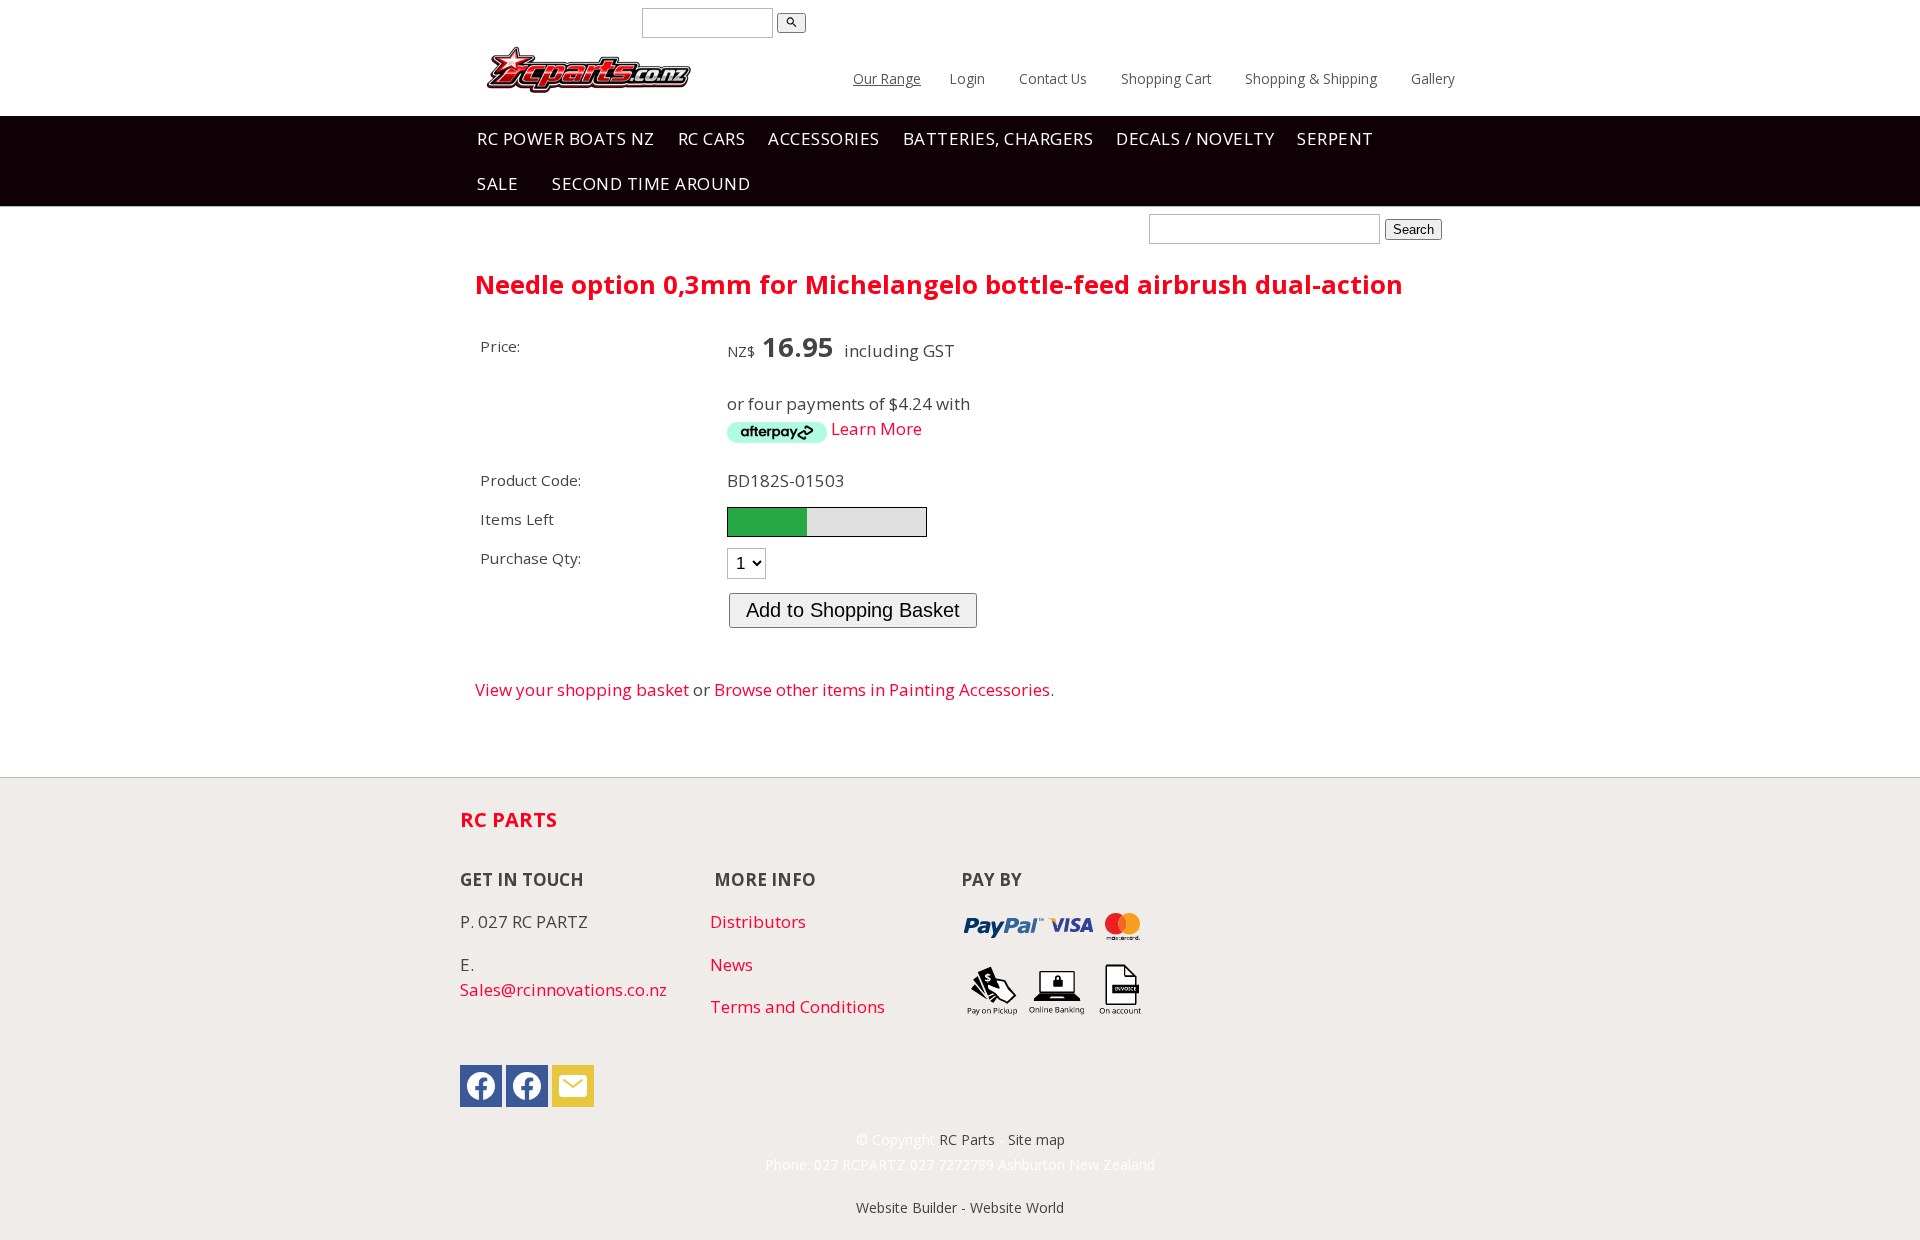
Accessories (824, 138)
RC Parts (967, 1139)
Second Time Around (651, 183)
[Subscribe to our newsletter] (573, 1090)
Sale (497, 183)
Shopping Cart (1166, 78)
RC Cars (712, 138)
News (731, 964)
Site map (1036, 1139)
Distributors (758, 921)
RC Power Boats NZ (566, 138)
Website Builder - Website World (960, 1207)
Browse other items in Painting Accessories (882, 689)
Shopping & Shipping (1311, 78)
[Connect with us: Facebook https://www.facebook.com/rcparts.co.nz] (481, 1090)
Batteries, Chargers (998, 138)
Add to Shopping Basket (853, 610)
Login (967, 78)
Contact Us (1053, 78)
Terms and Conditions (797, 1006)
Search (1413, 229)
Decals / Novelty (1195, 138)
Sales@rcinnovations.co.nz (563, 989)
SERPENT (1335, 138)
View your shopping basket (582, 689)
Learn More (876, 428)
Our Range (887, 78)
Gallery (1433, 78)
